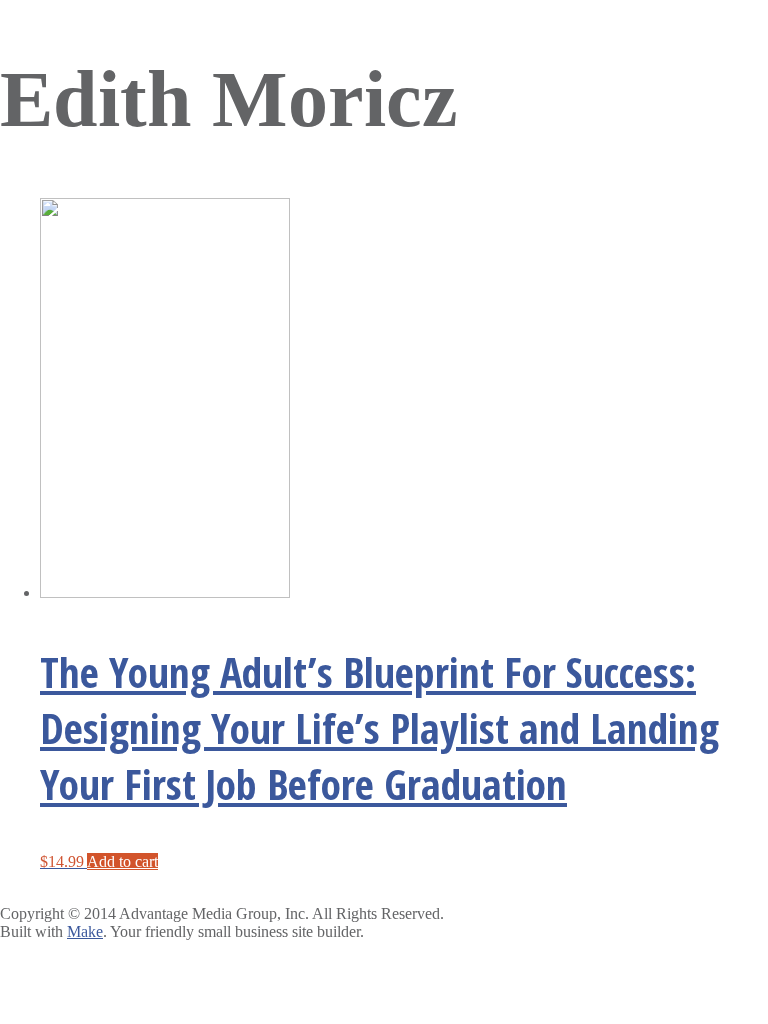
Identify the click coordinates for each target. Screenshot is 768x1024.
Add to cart (122, 861)
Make (85, 931)
